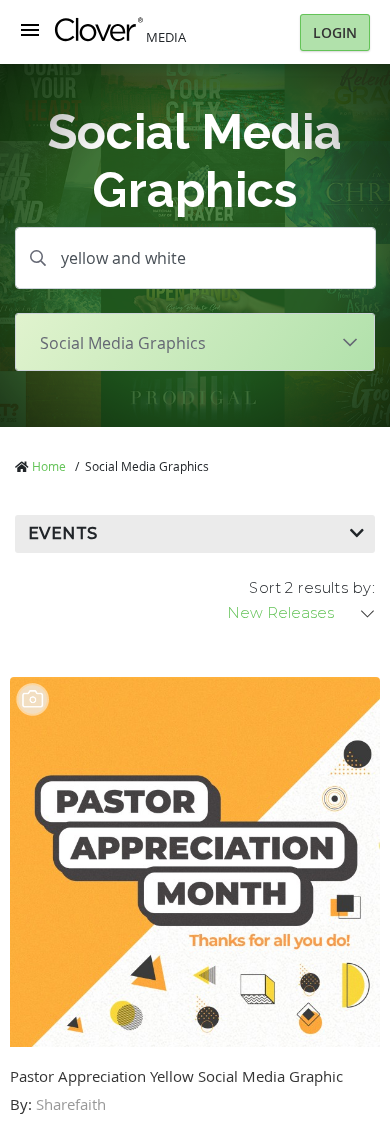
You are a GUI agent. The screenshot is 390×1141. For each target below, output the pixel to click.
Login (335, 32)
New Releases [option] (280, 613)
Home (49, 466)
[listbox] (302, 613)
